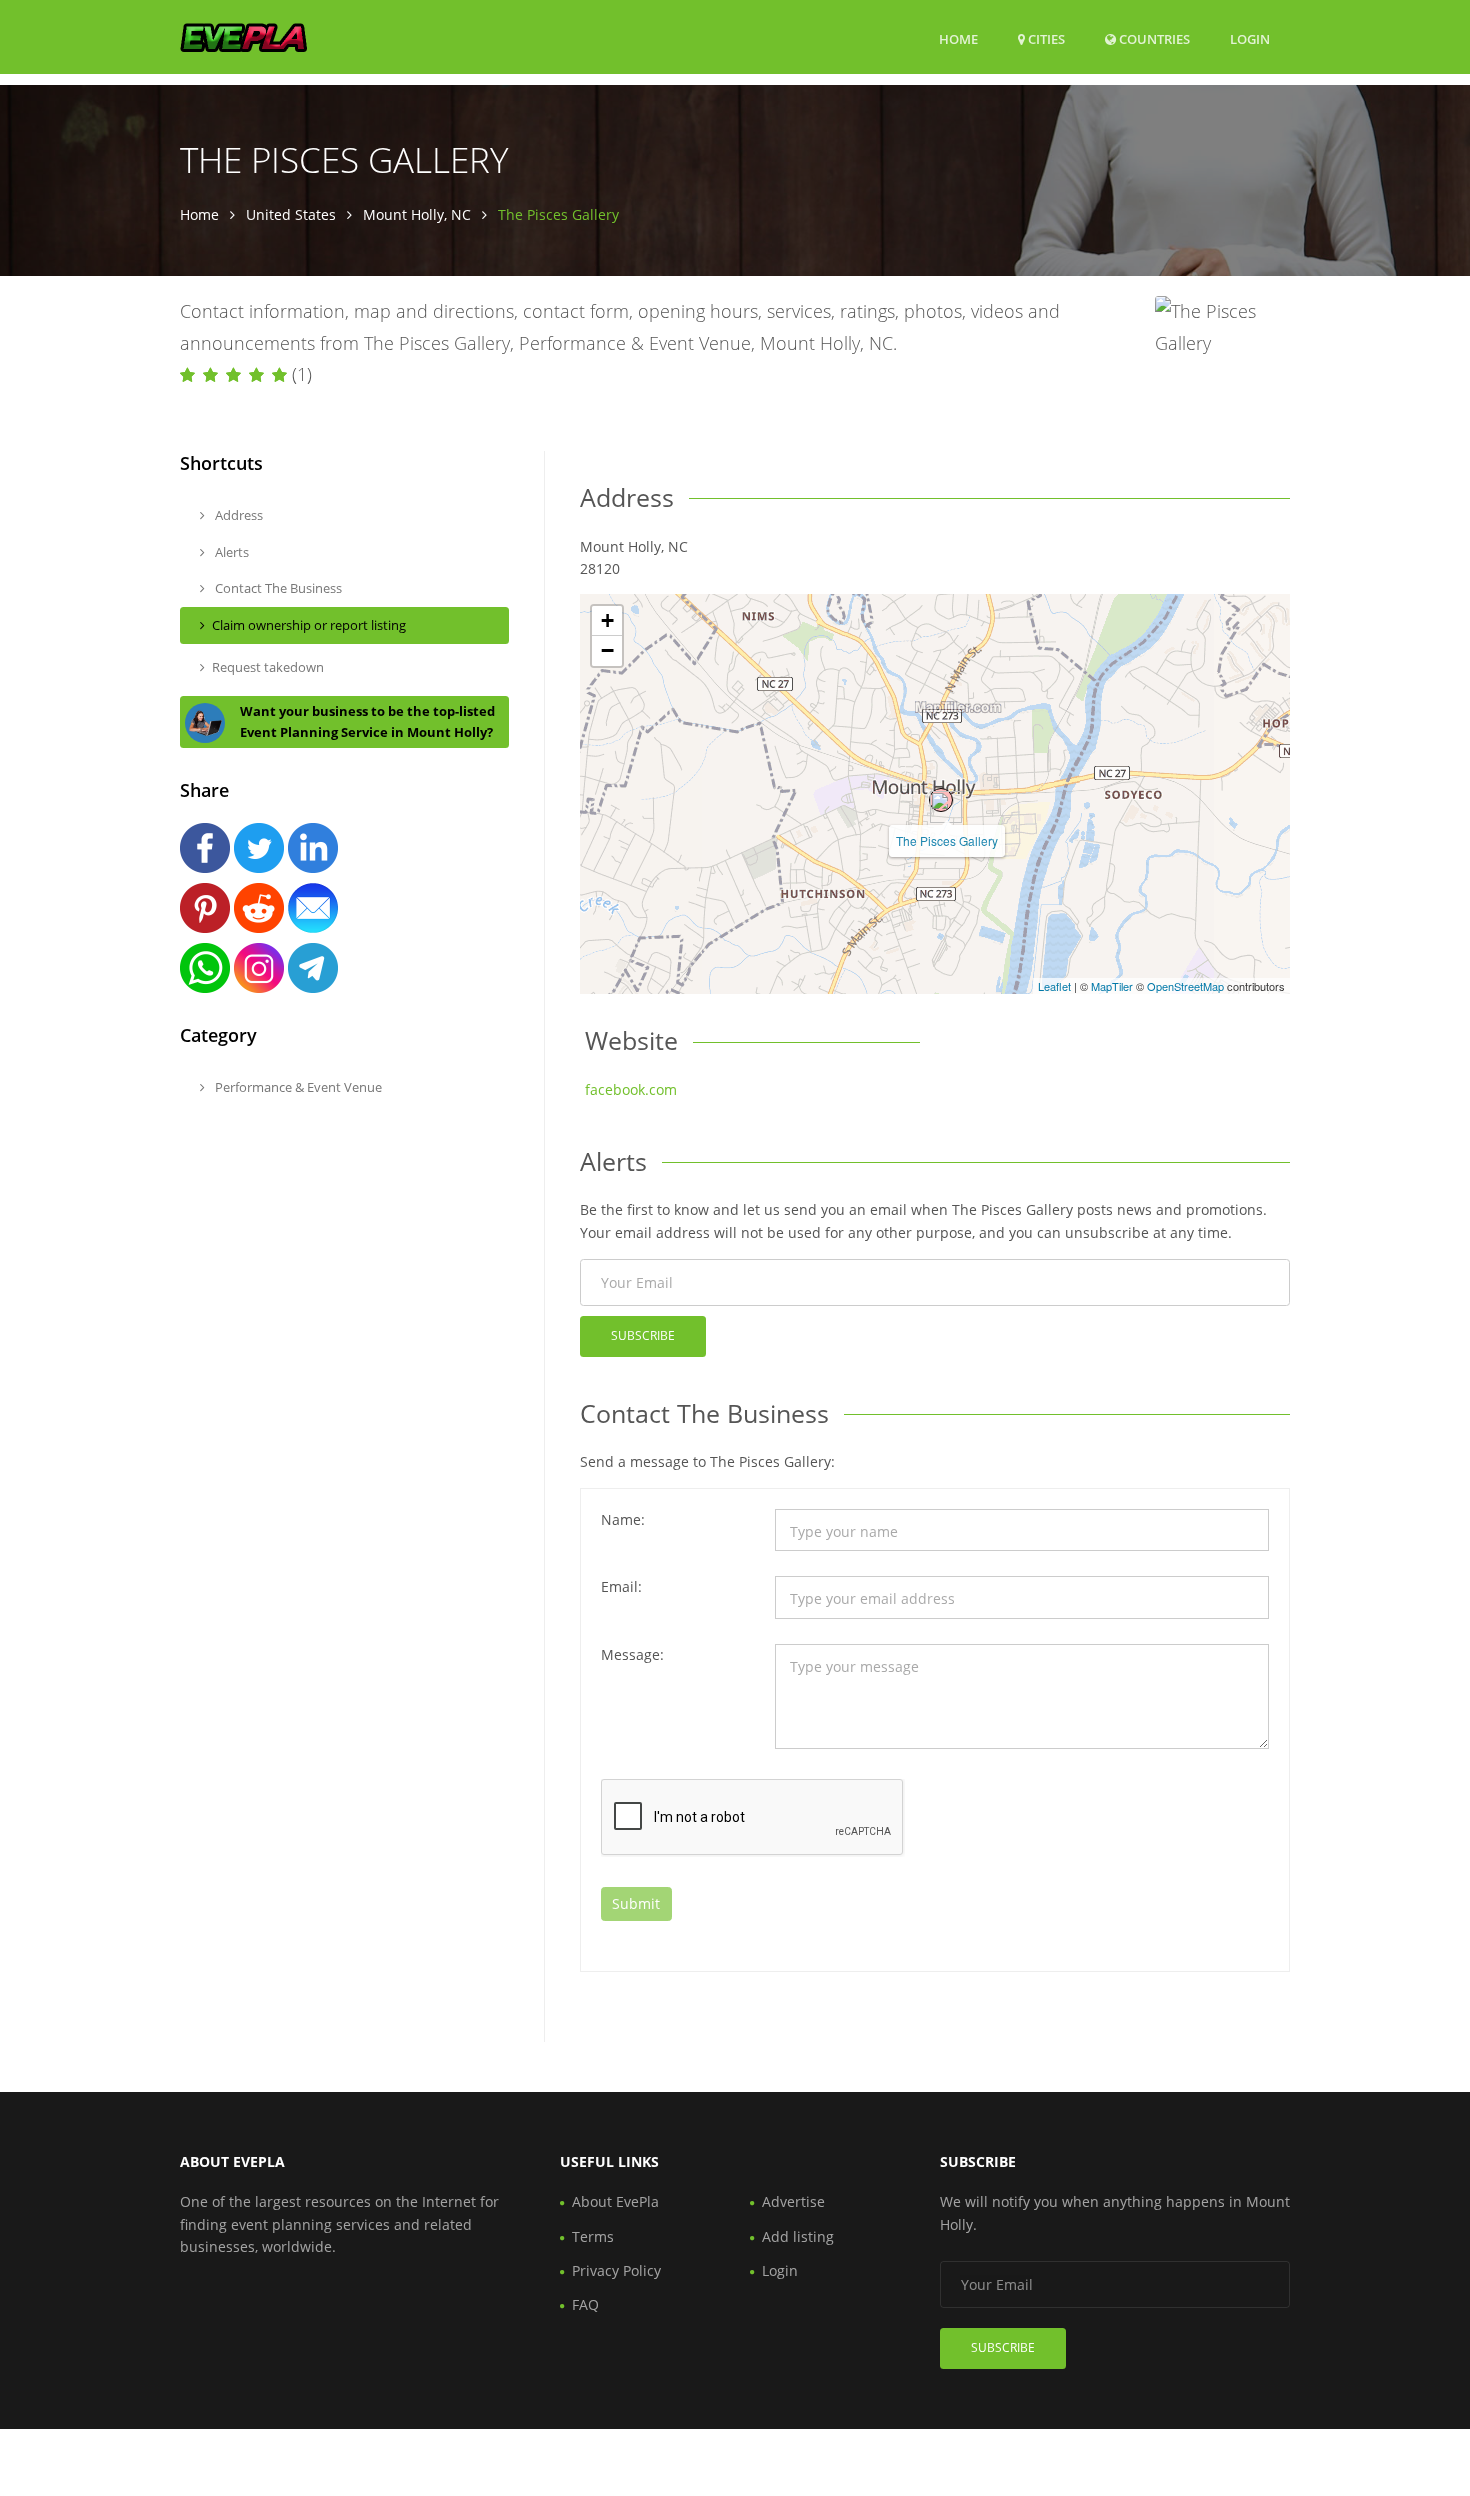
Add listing (798, 2236)
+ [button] (607, 620)
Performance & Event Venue (297, 1087)
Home (958, 39)
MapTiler (1112, 986)
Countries (1153, 38)
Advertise (793, 2201)
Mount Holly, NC (417, 214)
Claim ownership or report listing (309, 625)
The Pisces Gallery (947, 840)
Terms (593, 2236)
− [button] (607, 650)
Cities (1045, 39)
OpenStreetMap (1185, 986)
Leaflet (1054, 986)
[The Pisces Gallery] (941, 800)
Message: (632, 1654)
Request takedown (268, 667)
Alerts (230, 552)
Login (1250, 38)
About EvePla (615, 2201)
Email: (621, 1586)
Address (237, 515)
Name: (623, 1519)
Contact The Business (277, 588)
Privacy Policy (616, 2270)
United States (291, 214)
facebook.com (631, 1089)
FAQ (585, 2304)
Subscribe (643, 1335)
